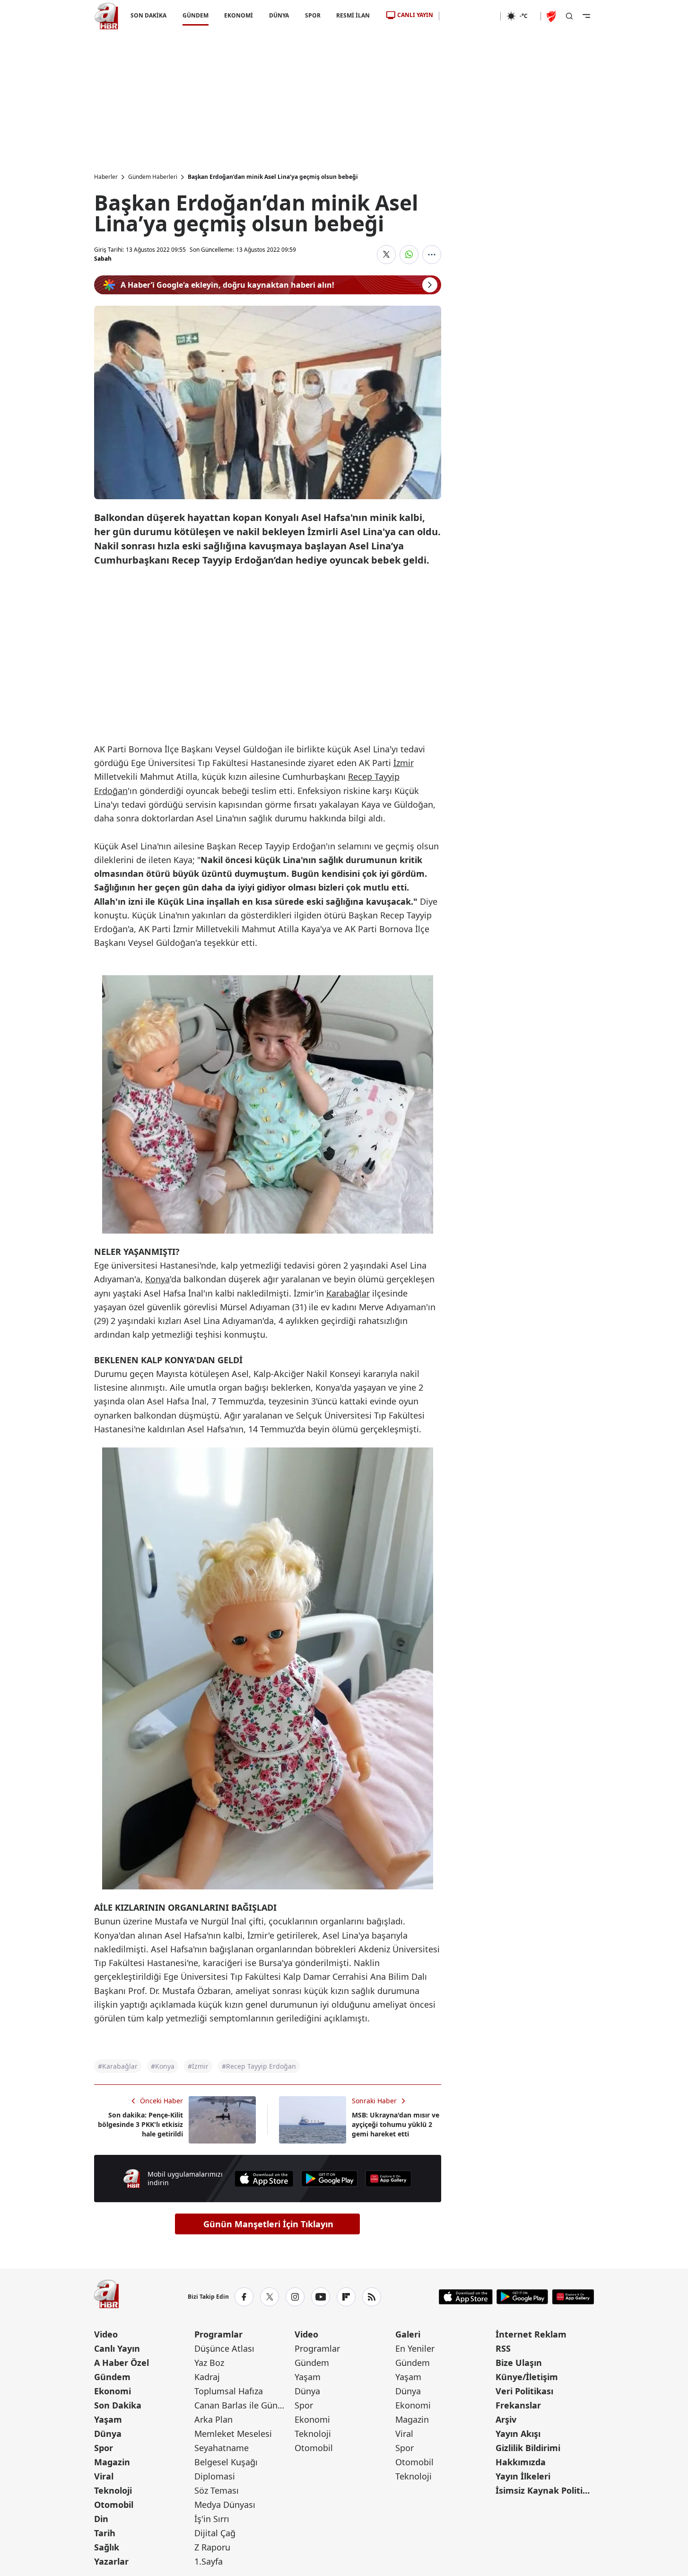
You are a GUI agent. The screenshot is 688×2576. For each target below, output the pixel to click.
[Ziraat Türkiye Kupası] (552, 16)
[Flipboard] (346, 2297)
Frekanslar (518, 2405)
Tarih (105, 2533)
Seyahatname (222, 2448)
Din (101, 2519)
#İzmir (198, 2066)
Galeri (408, 2334)
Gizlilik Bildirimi (528, 2448)
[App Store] (264, 2179)
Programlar (218, 2334)
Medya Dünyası (225, 2505)
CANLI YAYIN (415, 15)
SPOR (312, 15)
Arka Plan (213, 2419)
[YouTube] (321, 2297)
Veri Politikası (524, 2391)
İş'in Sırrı (212, 2519)
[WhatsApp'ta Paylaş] (409, 255)
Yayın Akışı (518, 2434)
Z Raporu (212, 2547)
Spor (104, 2448)
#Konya (163, 2066)
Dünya (108, 2434)
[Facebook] (244, 2297)
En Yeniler (415, 2348)
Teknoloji (113, 2490)
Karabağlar (348, 1293)
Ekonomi (113, 2391)
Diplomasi (215, 2476)
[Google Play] (330, 2179)
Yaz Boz (209, 2363)
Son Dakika (118, 2405)
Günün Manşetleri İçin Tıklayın (268, 2224)
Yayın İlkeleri (523, 2476)
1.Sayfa (209, 2561)
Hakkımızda (521, 2462)
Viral (104, 2476)
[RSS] (372, 2297)
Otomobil (114, 2505)
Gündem (112, 2377)
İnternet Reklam (531, 2334)
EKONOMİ (239, 15)
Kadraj (207, 2377)
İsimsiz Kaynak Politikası (545, 2490)
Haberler (106, 177)
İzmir (404, 763)
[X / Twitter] (270, 2297)
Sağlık (107, 2547)
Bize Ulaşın (519, 2363)
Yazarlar (111, 2561)
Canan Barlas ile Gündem (244, 2405)
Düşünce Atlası (224, 2348)
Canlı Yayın (117, 2348)
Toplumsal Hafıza (229, 2391)
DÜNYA (279, 15)
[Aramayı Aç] (569, 16)
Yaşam (108, 2419)
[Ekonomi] (470, 16)
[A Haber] (106, 16)
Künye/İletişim (527, 2377)
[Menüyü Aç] (586, 16)
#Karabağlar (118, 2066)
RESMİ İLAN (353, 15)
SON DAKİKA (148, 15)
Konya (157, 1279)
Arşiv (506, 2419)
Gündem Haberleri (153, 177)
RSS (503, 2348)
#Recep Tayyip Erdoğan (259, 2066)
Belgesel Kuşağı (226, 2462)
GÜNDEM (195, 15)
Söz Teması (217, 2490)
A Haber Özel (122, 2363)
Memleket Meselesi (233, 2434)
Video (106, 2334)
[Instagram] (295, 2297)
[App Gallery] (388, 2179)
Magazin (112, 2462)
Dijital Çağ (215, 2533)
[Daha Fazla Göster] (432, 255)
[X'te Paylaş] (386, 255)
